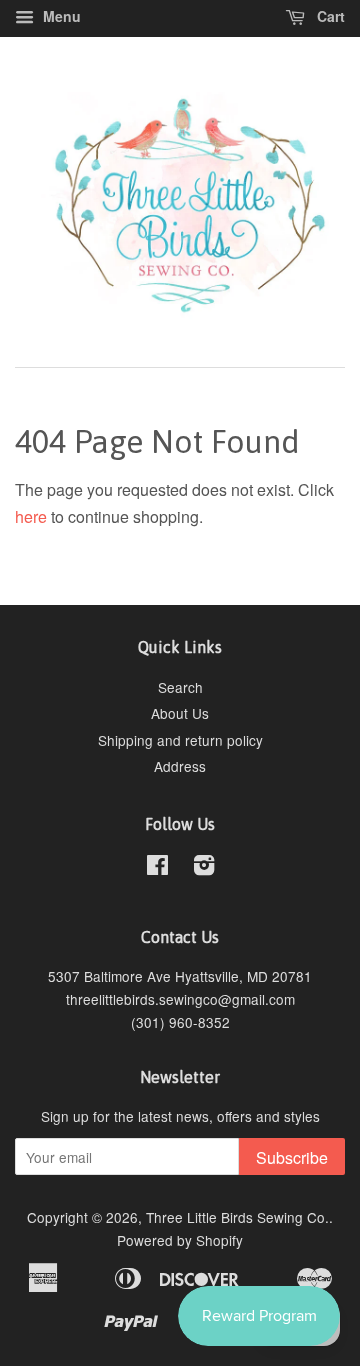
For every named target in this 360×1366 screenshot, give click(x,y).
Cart (329, 16)
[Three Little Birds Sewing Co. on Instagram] (204, 868)
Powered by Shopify (180, 1240)
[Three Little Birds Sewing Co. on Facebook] (157, 868)
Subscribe (292, 1157)
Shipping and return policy (180, 740)
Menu (60, 16)
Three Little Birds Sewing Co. (237, 1217)
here (31, 516)
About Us (180, 713)
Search (180, 687)
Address (180, 766)
